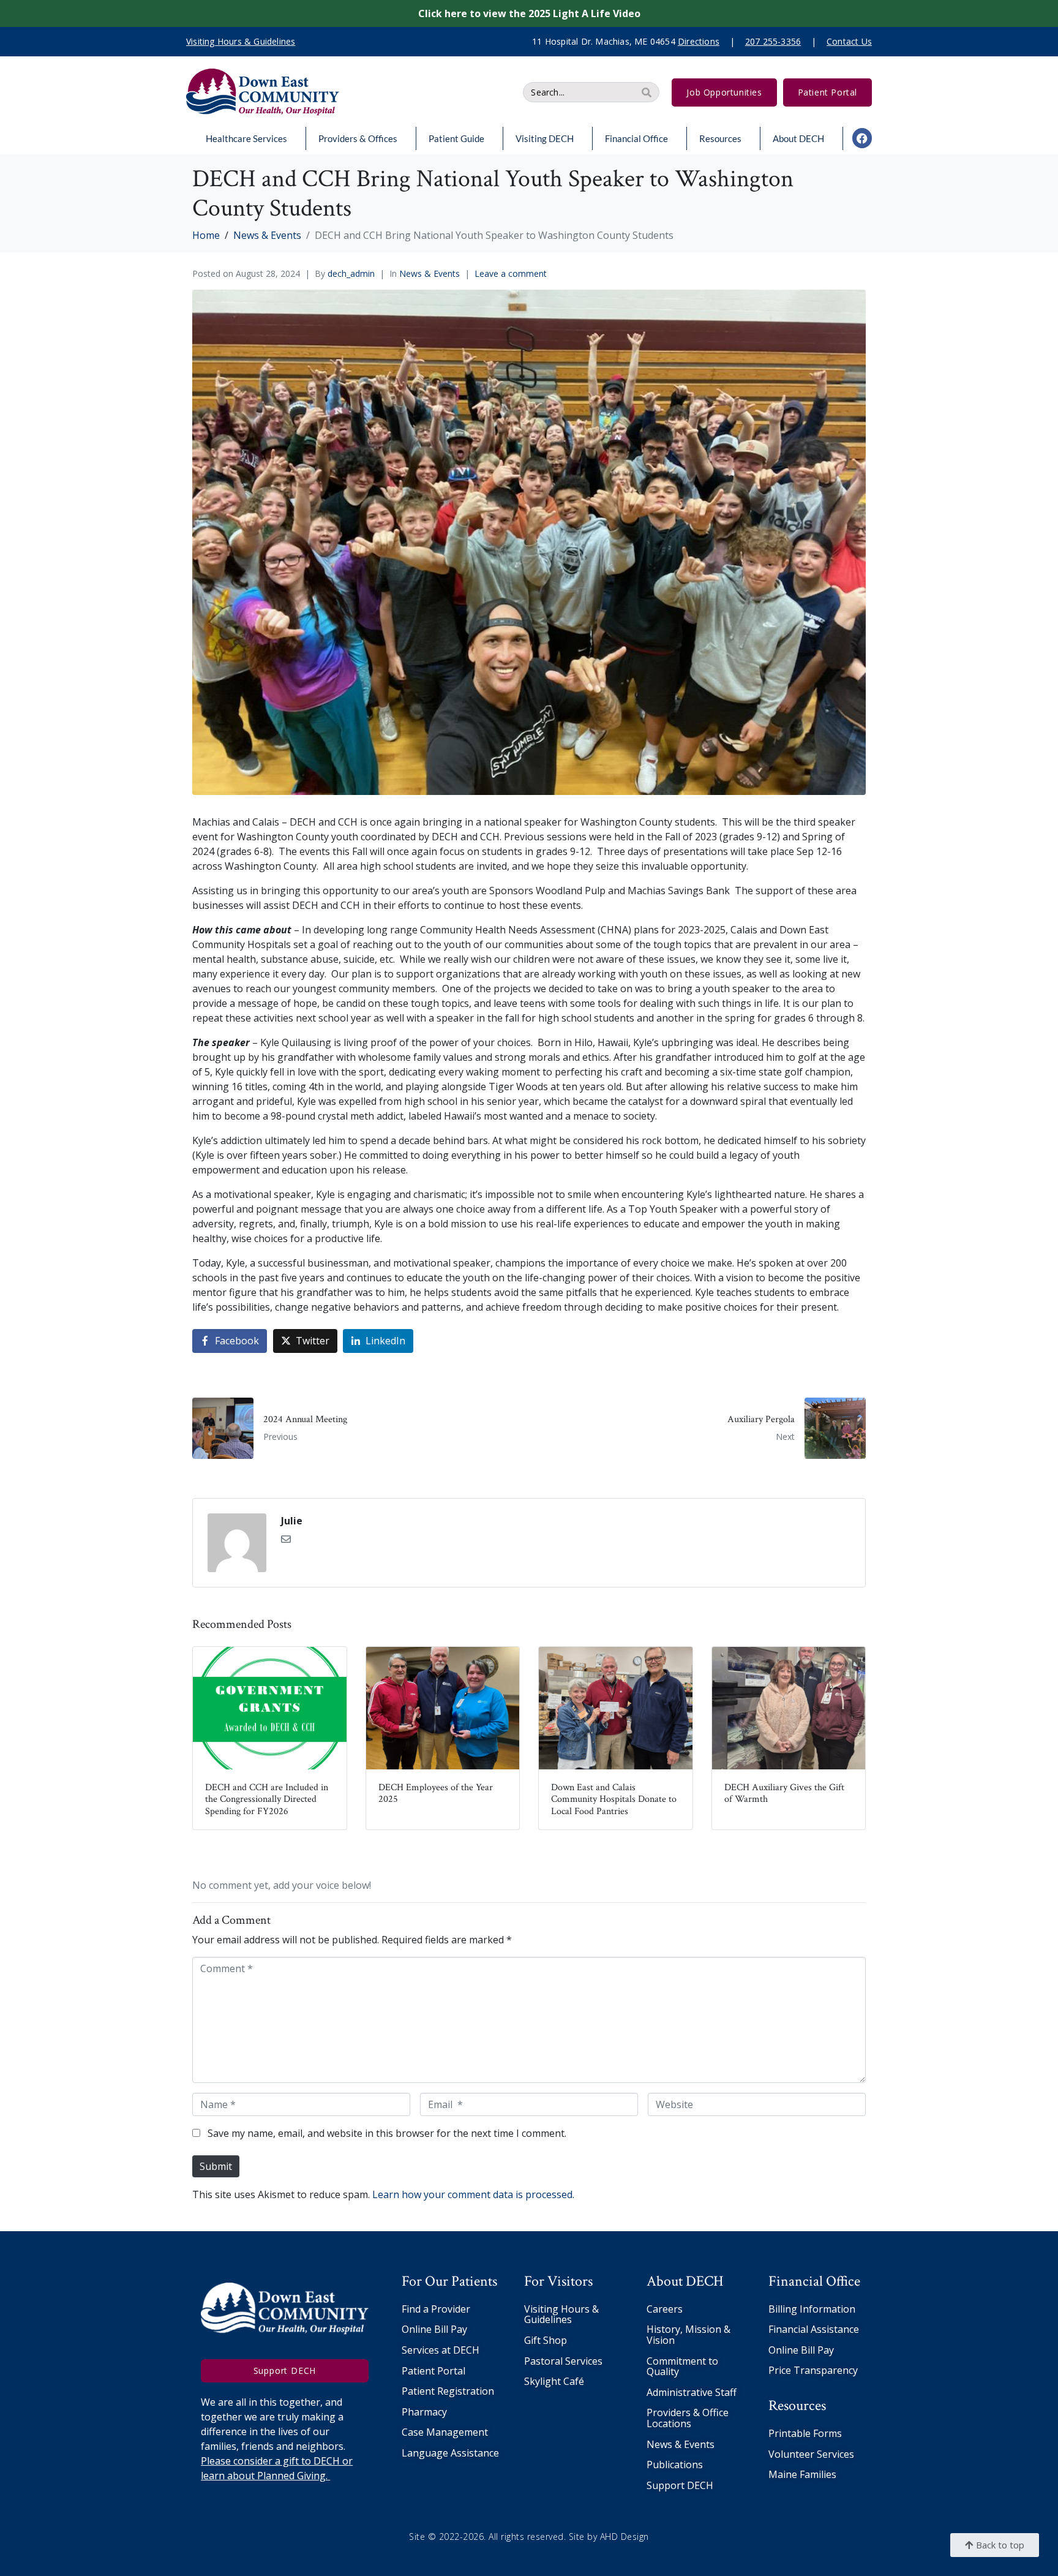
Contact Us (849, 41)
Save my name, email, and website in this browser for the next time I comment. (387, 2133)
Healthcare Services (246, 138)
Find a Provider (436, 2309)
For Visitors (558, 2281)
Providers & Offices (358, 138)
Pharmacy (424, 2412)
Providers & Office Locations (688, 2418)
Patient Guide (456, 138)
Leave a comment (511, 273)
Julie (292, 1521)
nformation (829, 2309)
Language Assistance (450, 2453)
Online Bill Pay (434, 2329)
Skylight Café (554, 2381)
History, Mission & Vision (688, 2335)
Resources (720, 138)
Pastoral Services (563, 2361)
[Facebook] (862, 138)
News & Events (430, 273)
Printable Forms (805, 2433)
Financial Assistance (814, 2329)
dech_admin (351, 273)
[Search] (647, 92)
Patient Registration (448, 2391)
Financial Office (636, 138)
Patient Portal (433, 2371)
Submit (216, 2166)
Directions (699, 41)
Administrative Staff (692, 2392)
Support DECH (680, 2485)
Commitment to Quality (682, 2367)
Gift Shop (546, 2340)
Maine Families (802, 2474)
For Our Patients (449, 2281)
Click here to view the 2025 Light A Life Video (529, 13)
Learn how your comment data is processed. (473, 2194)
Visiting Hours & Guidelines (561, 2314)
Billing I (786, 2309)
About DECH (798, 138)
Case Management (445, 2432)
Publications (675, 2465)
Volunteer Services (811, 2454)
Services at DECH (441, 2350)
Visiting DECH (545, 138)
